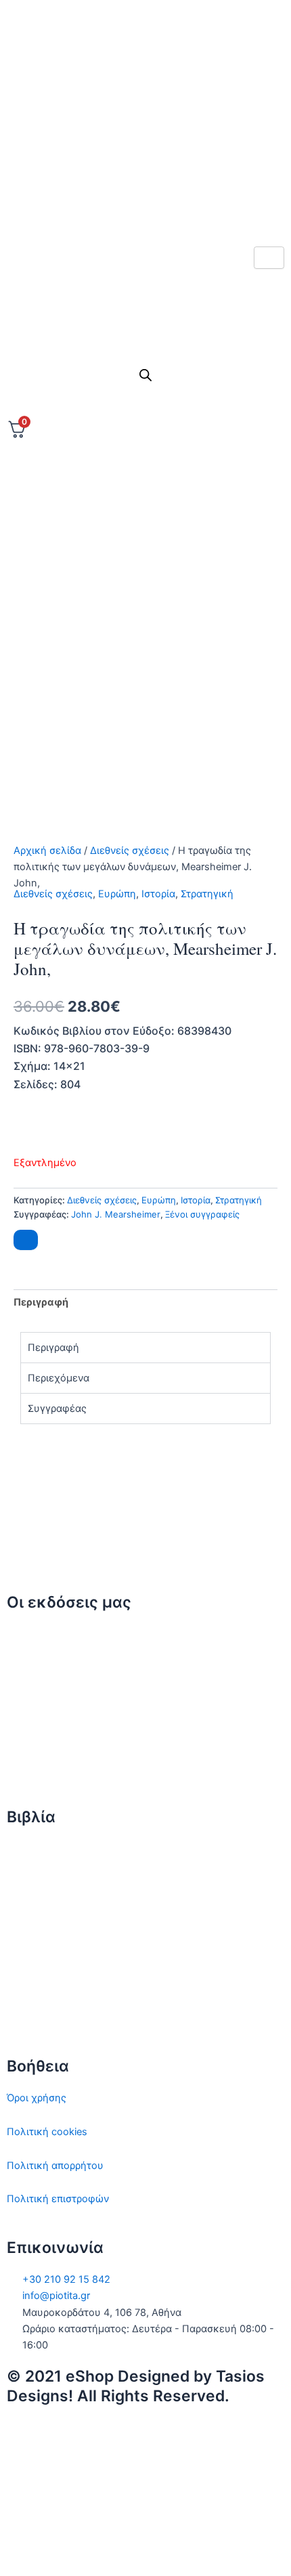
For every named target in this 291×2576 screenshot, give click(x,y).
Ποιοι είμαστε (39, 1668)
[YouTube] (145, 2548)
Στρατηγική (207, 894)
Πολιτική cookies (47, 2132)
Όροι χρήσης (37, 2098)
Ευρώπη (117, 894)
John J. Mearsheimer (116, 1214)
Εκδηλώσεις (35, 1735)
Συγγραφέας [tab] (57, 1409)
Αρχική (23, 1634)
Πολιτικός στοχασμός (58, 1950)
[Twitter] (145, 82)
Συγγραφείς (35, 1769)
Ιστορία (158, 894)
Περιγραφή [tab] (41, 1302)
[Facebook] (145, 112)
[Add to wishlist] (26, 1240)
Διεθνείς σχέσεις (130, 851)
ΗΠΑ (18, 2017)
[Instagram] (145, 142)
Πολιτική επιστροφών (58, 2199)
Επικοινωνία (36, 1702)
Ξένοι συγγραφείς (202, 1214)
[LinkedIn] (145, 172)
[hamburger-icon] (269, 258)
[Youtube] (145, 202)
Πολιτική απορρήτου (55, 2166)
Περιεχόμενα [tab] (59, 1378)
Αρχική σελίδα (47, 851)
